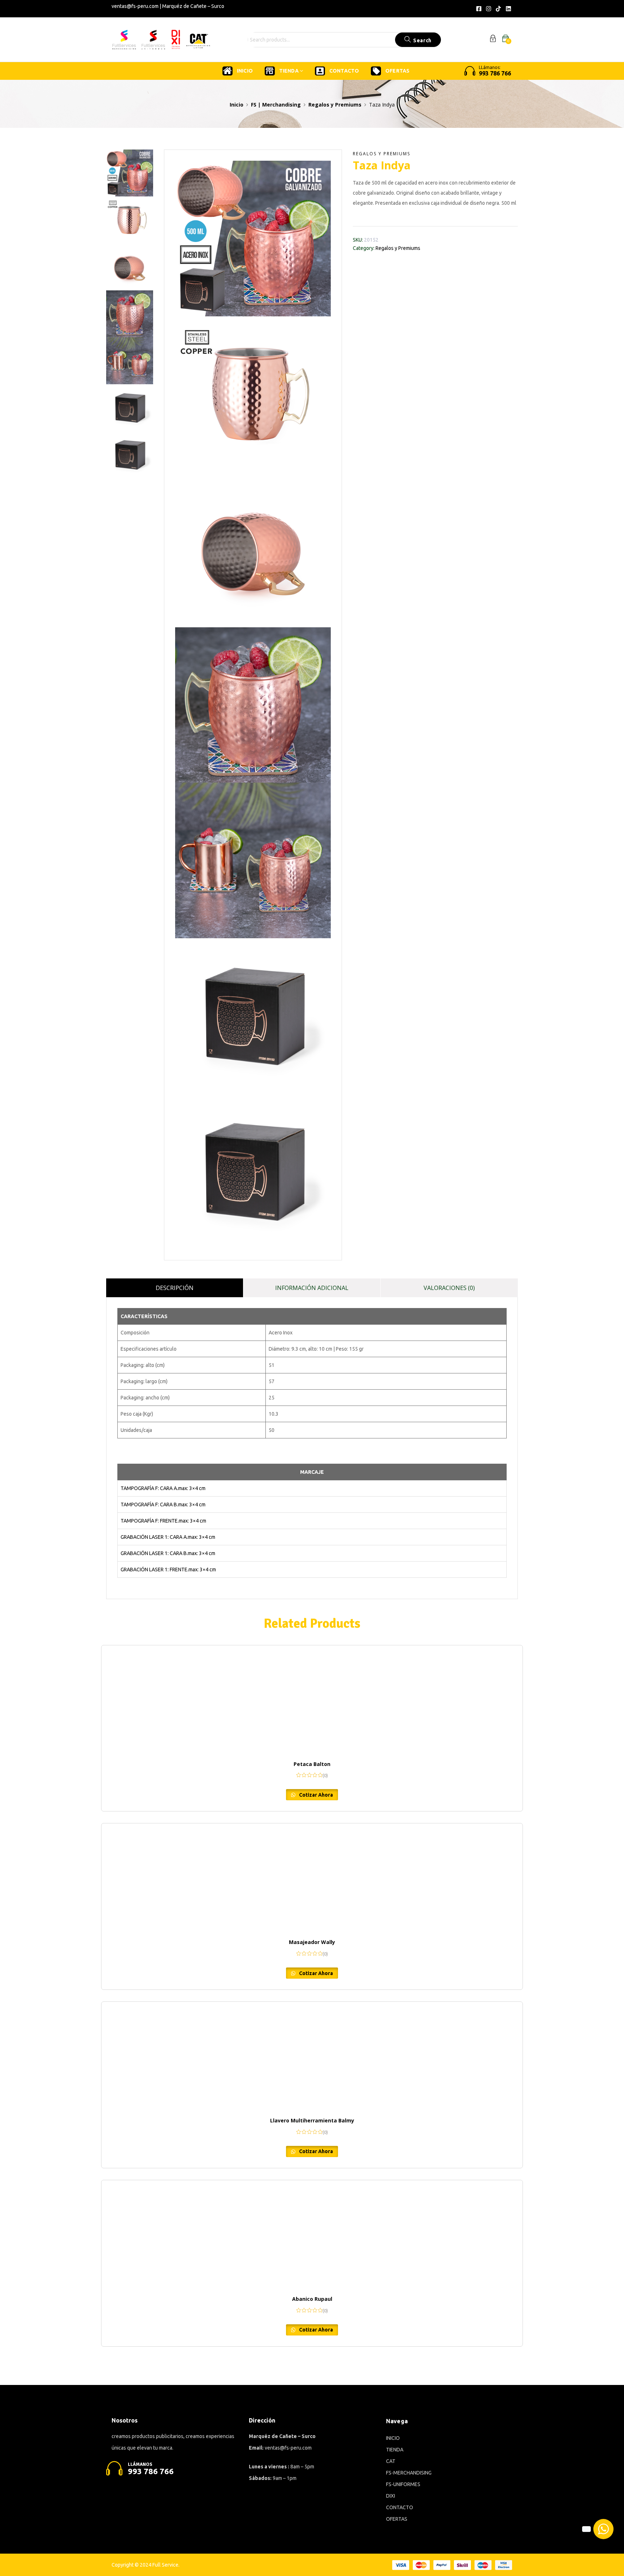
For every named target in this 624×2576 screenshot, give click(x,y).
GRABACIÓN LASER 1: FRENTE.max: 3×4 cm (168, 1570)
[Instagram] (489, 9)
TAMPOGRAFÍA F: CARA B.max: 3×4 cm (163, 1505)
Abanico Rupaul (312, 2299)
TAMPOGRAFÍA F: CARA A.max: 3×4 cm (163, 1488)
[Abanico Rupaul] (312, 2234)
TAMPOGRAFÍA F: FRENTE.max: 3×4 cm (163, 1521)
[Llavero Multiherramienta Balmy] (312, 2056)
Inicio (237, 105)
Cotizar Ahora (315, 1795)
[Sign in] (493, 40)
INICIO (245, 71)
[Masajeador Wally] (312, 1878)
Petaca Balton (312, 1764)
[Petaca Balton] (312, 1700)
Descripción (175, 1288)
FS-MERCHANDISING (409, 2473)
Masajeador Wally (312, 1942)
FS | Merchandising (276, 105)
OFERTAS (397, 71)
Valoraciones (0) (449, 1288)
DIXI (391, 2496)
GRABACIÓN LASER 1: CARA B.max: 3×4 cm (168, 1553)
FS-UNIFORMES (403, 2484)
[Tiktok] (498, 9)
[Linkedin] (508, 9)
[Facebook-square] (478, 9)
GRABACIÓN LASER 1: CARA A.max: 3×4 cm (168, 1537)
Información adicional (312, 1288)
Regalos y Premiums (335, 105)
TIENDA (289, 71)
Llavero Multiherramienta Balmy (312, 2120)
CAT (391, 2461)
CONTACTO (344, 71)
